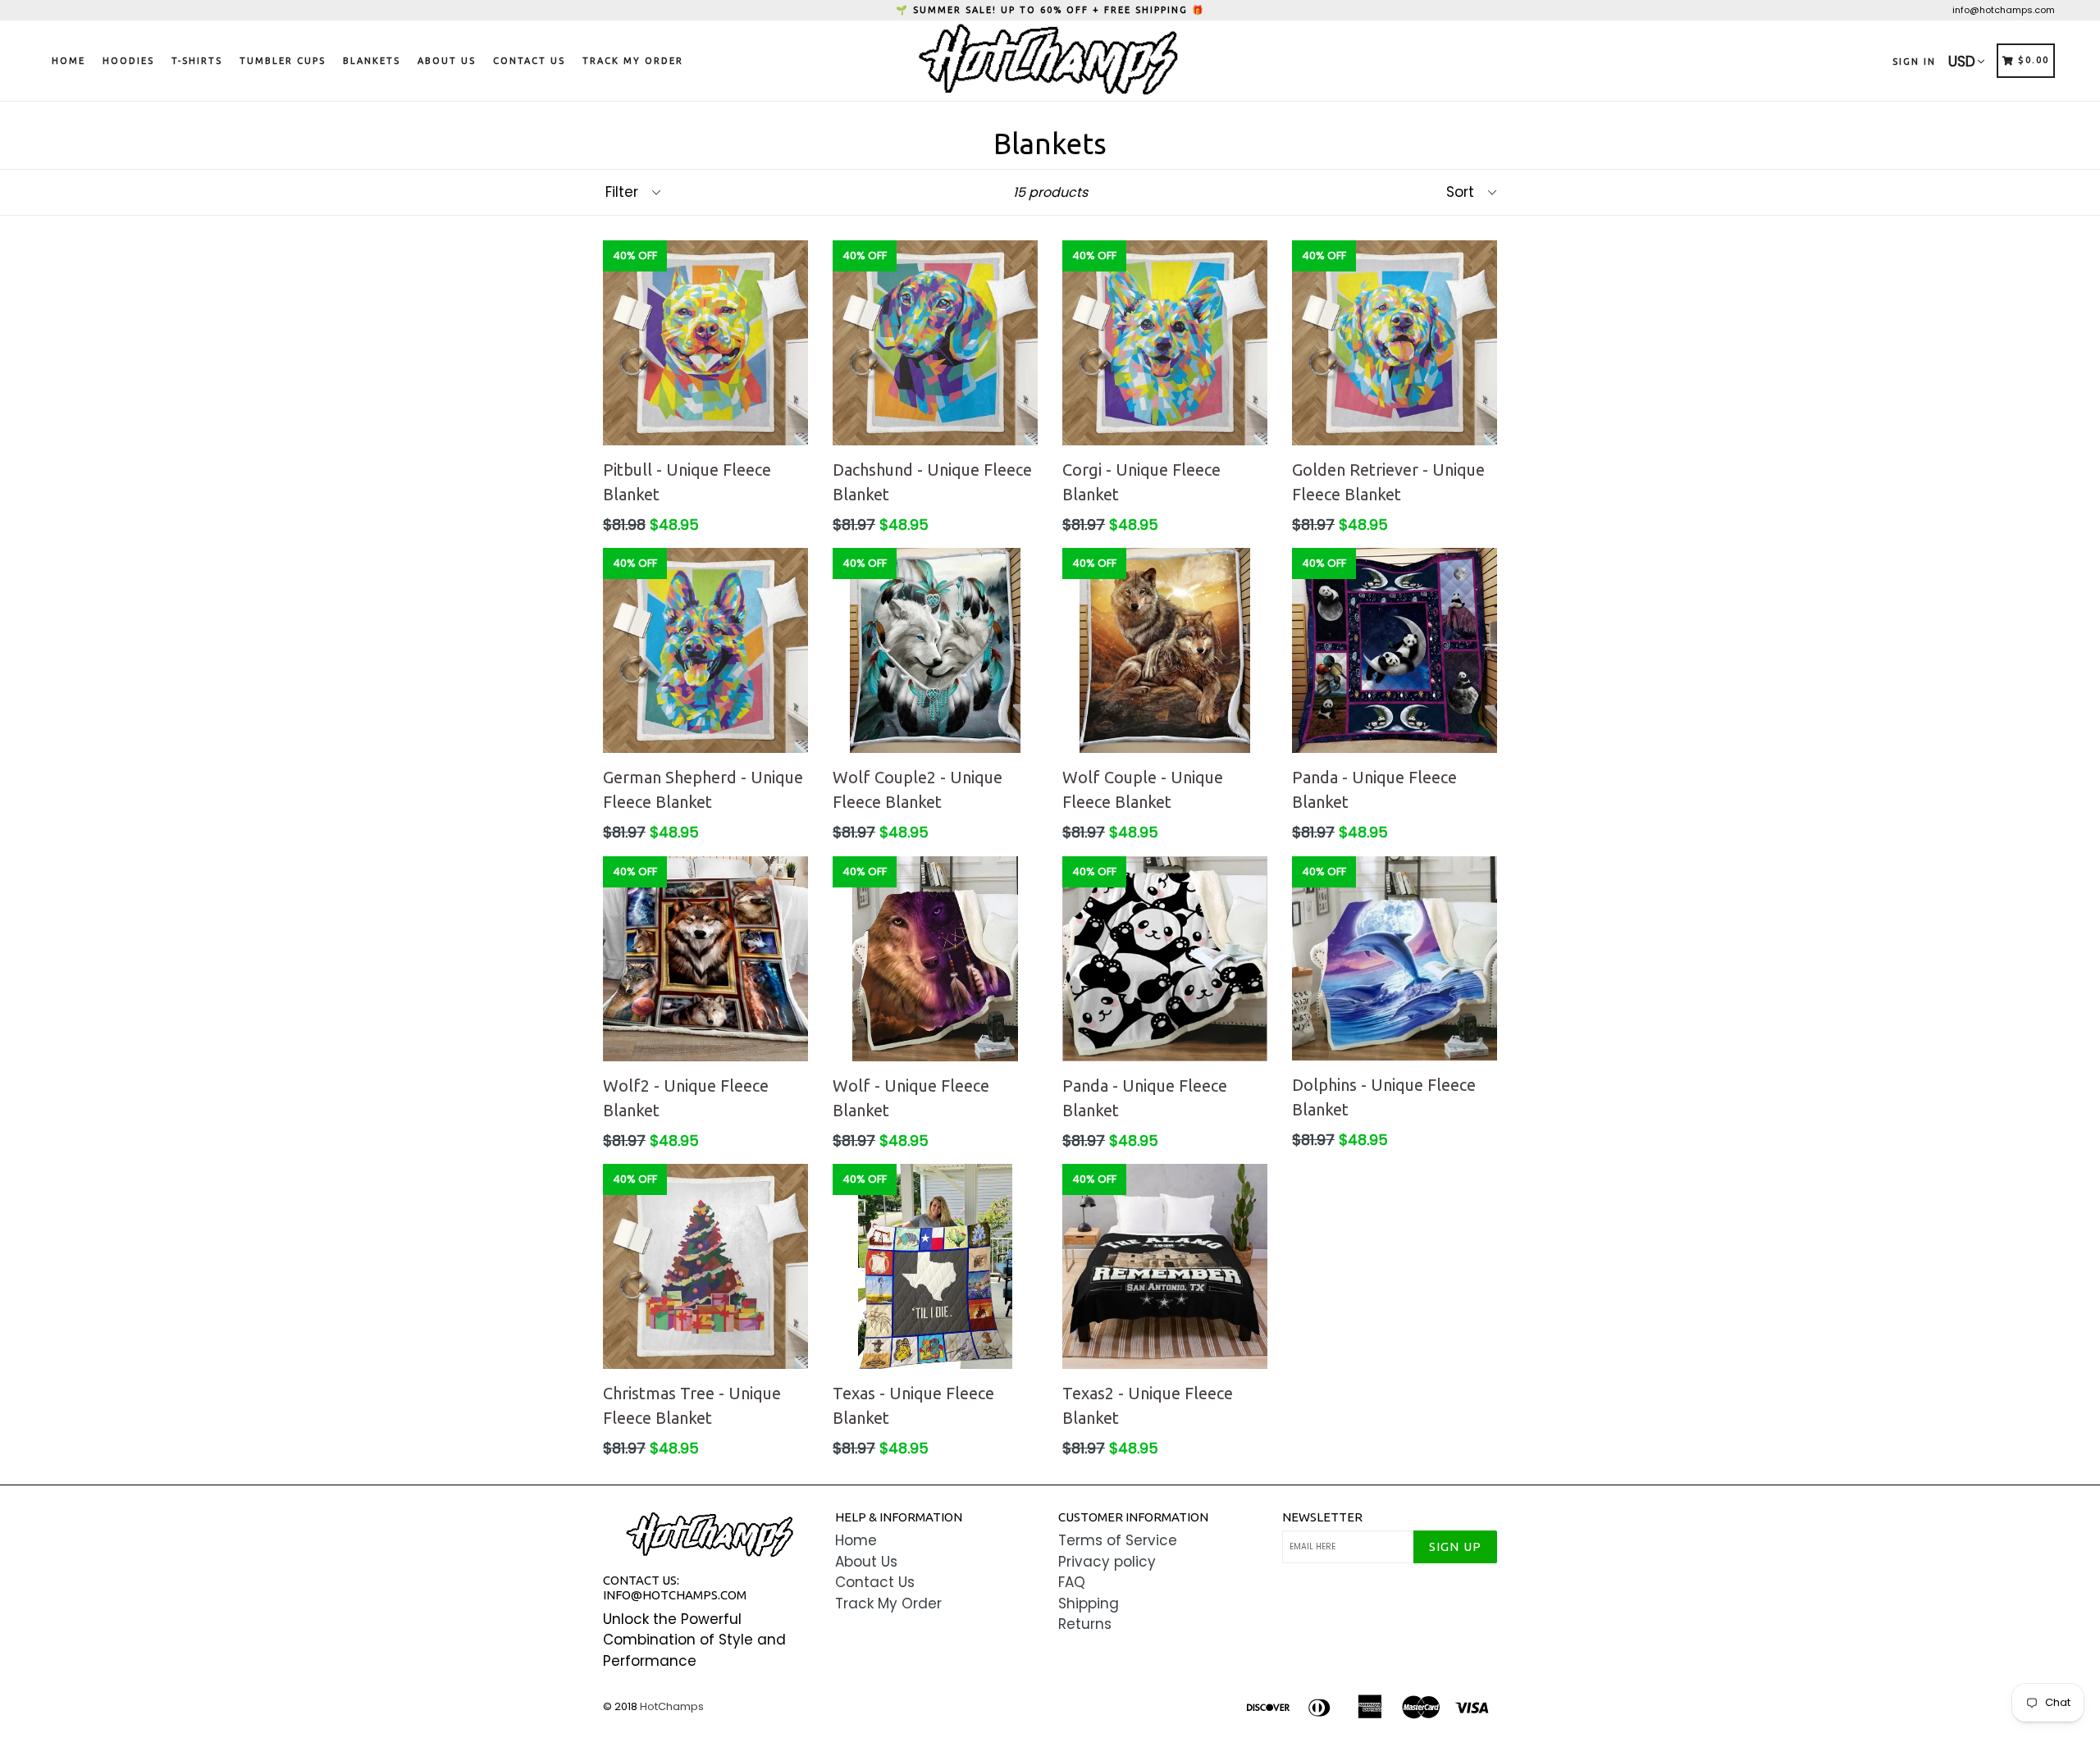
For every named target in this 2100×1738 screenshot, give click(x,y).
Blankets (372, 61)
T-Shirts (197, 61)
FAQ (1072, 1582)
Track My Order (633, 61)
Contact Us (529, 61)
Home (68, 61)
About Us (447, 61)
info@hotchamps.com (2004, 10)
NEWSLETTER (1322, 1517)
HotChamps (672, 1706)
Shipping (1089, 1603)
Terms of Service (1118, 1540)
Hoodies (128, 61)
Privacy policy (1107, 1562)
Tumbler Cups (283, 61)
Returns (1085, 1624)
